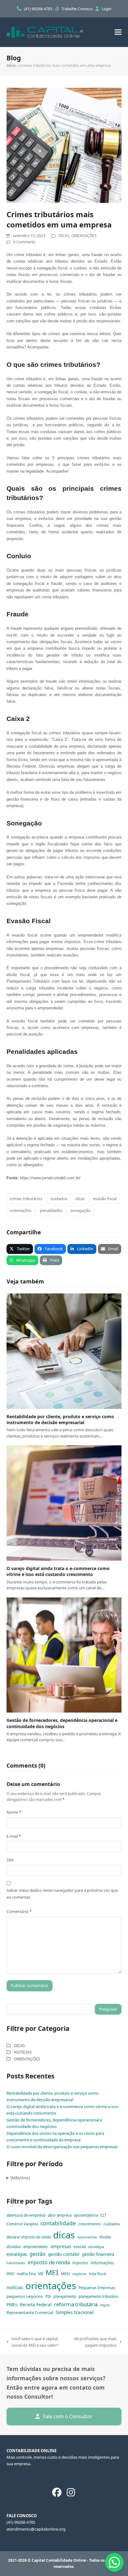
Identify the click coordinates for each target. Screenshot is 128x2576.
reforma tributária (76, 2304)
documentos (87, 2237)
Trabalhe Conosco (78, 9)
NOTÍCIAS (23, 2052)
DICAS (64, 236)
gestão (38, 2254)
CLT (103, 2215)
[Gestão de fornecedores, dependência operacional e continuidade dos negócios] (64, 1655)
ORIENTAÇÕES (84, 236)
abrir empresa (60, 2215)
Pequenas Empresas (97, 2288)
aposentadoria (86, 2215)
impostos (80, 2263)
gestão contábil (64, 2254)
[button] (118, 32)
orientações (21, 1210)
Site (10, 1860)
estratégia (96, 2247)
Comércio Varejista (22, 2224)
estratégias (17, 2254)
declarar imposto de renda (29, 2237)
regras (105, 2305)
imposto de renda (49, 2262)
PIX (48, 2296)
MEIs (65, 2274)
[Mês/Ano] (20, 2178)
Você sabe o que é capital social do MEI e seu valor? (32, 2342)
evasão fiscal (105, 1199)
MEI (52, 2272)
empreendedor (36, 2247)
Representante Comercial (30, 2312)
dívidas (105, 2237)
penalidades (51, 1210)
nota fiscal (97, 2274)
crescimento (90, 2224)
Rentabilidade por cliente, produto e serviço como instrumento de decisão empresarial (60, 1419)
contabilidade (58, 2223)
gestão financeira (98, 2254)
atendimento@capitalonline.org (36, 2529)
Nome (14, 1812)
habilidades (16, 2263)
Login (107, 9)
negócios (79, 2274)
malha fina (26, 2274)
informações (102, 2263)
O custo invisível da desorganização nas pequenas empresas (62, 2147)
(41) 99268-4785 (39, 9)
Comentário (19, 1911)
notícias (15, 2287)
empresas (61, 2246)
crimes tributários (26, 1199)
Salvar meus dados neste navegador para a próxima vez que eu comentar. (62, 1893)
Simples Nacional (75, 2312)
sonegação (80, 1210)
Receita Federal (36, 2305)
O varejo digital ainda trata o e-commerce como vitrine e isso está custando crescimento (58, 1571)
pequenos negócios (25, 2296)
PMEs (12, 2305)
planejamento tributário (98, 2296)
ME (41, 2274)
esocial (80, 2247)
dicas (80, 1199)
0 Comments (24, 242)
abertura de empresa (26, 2215)
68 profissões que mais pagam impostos (95, 2342)
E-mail (14, 1836)
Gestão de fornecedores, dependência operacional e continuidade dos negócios (62, 1723)
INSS (10, 2274)
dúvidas (14, 2246)
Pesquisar (108, 2009)
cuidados (59, 1199)
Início (11, 65)
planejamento (65, 2296)
